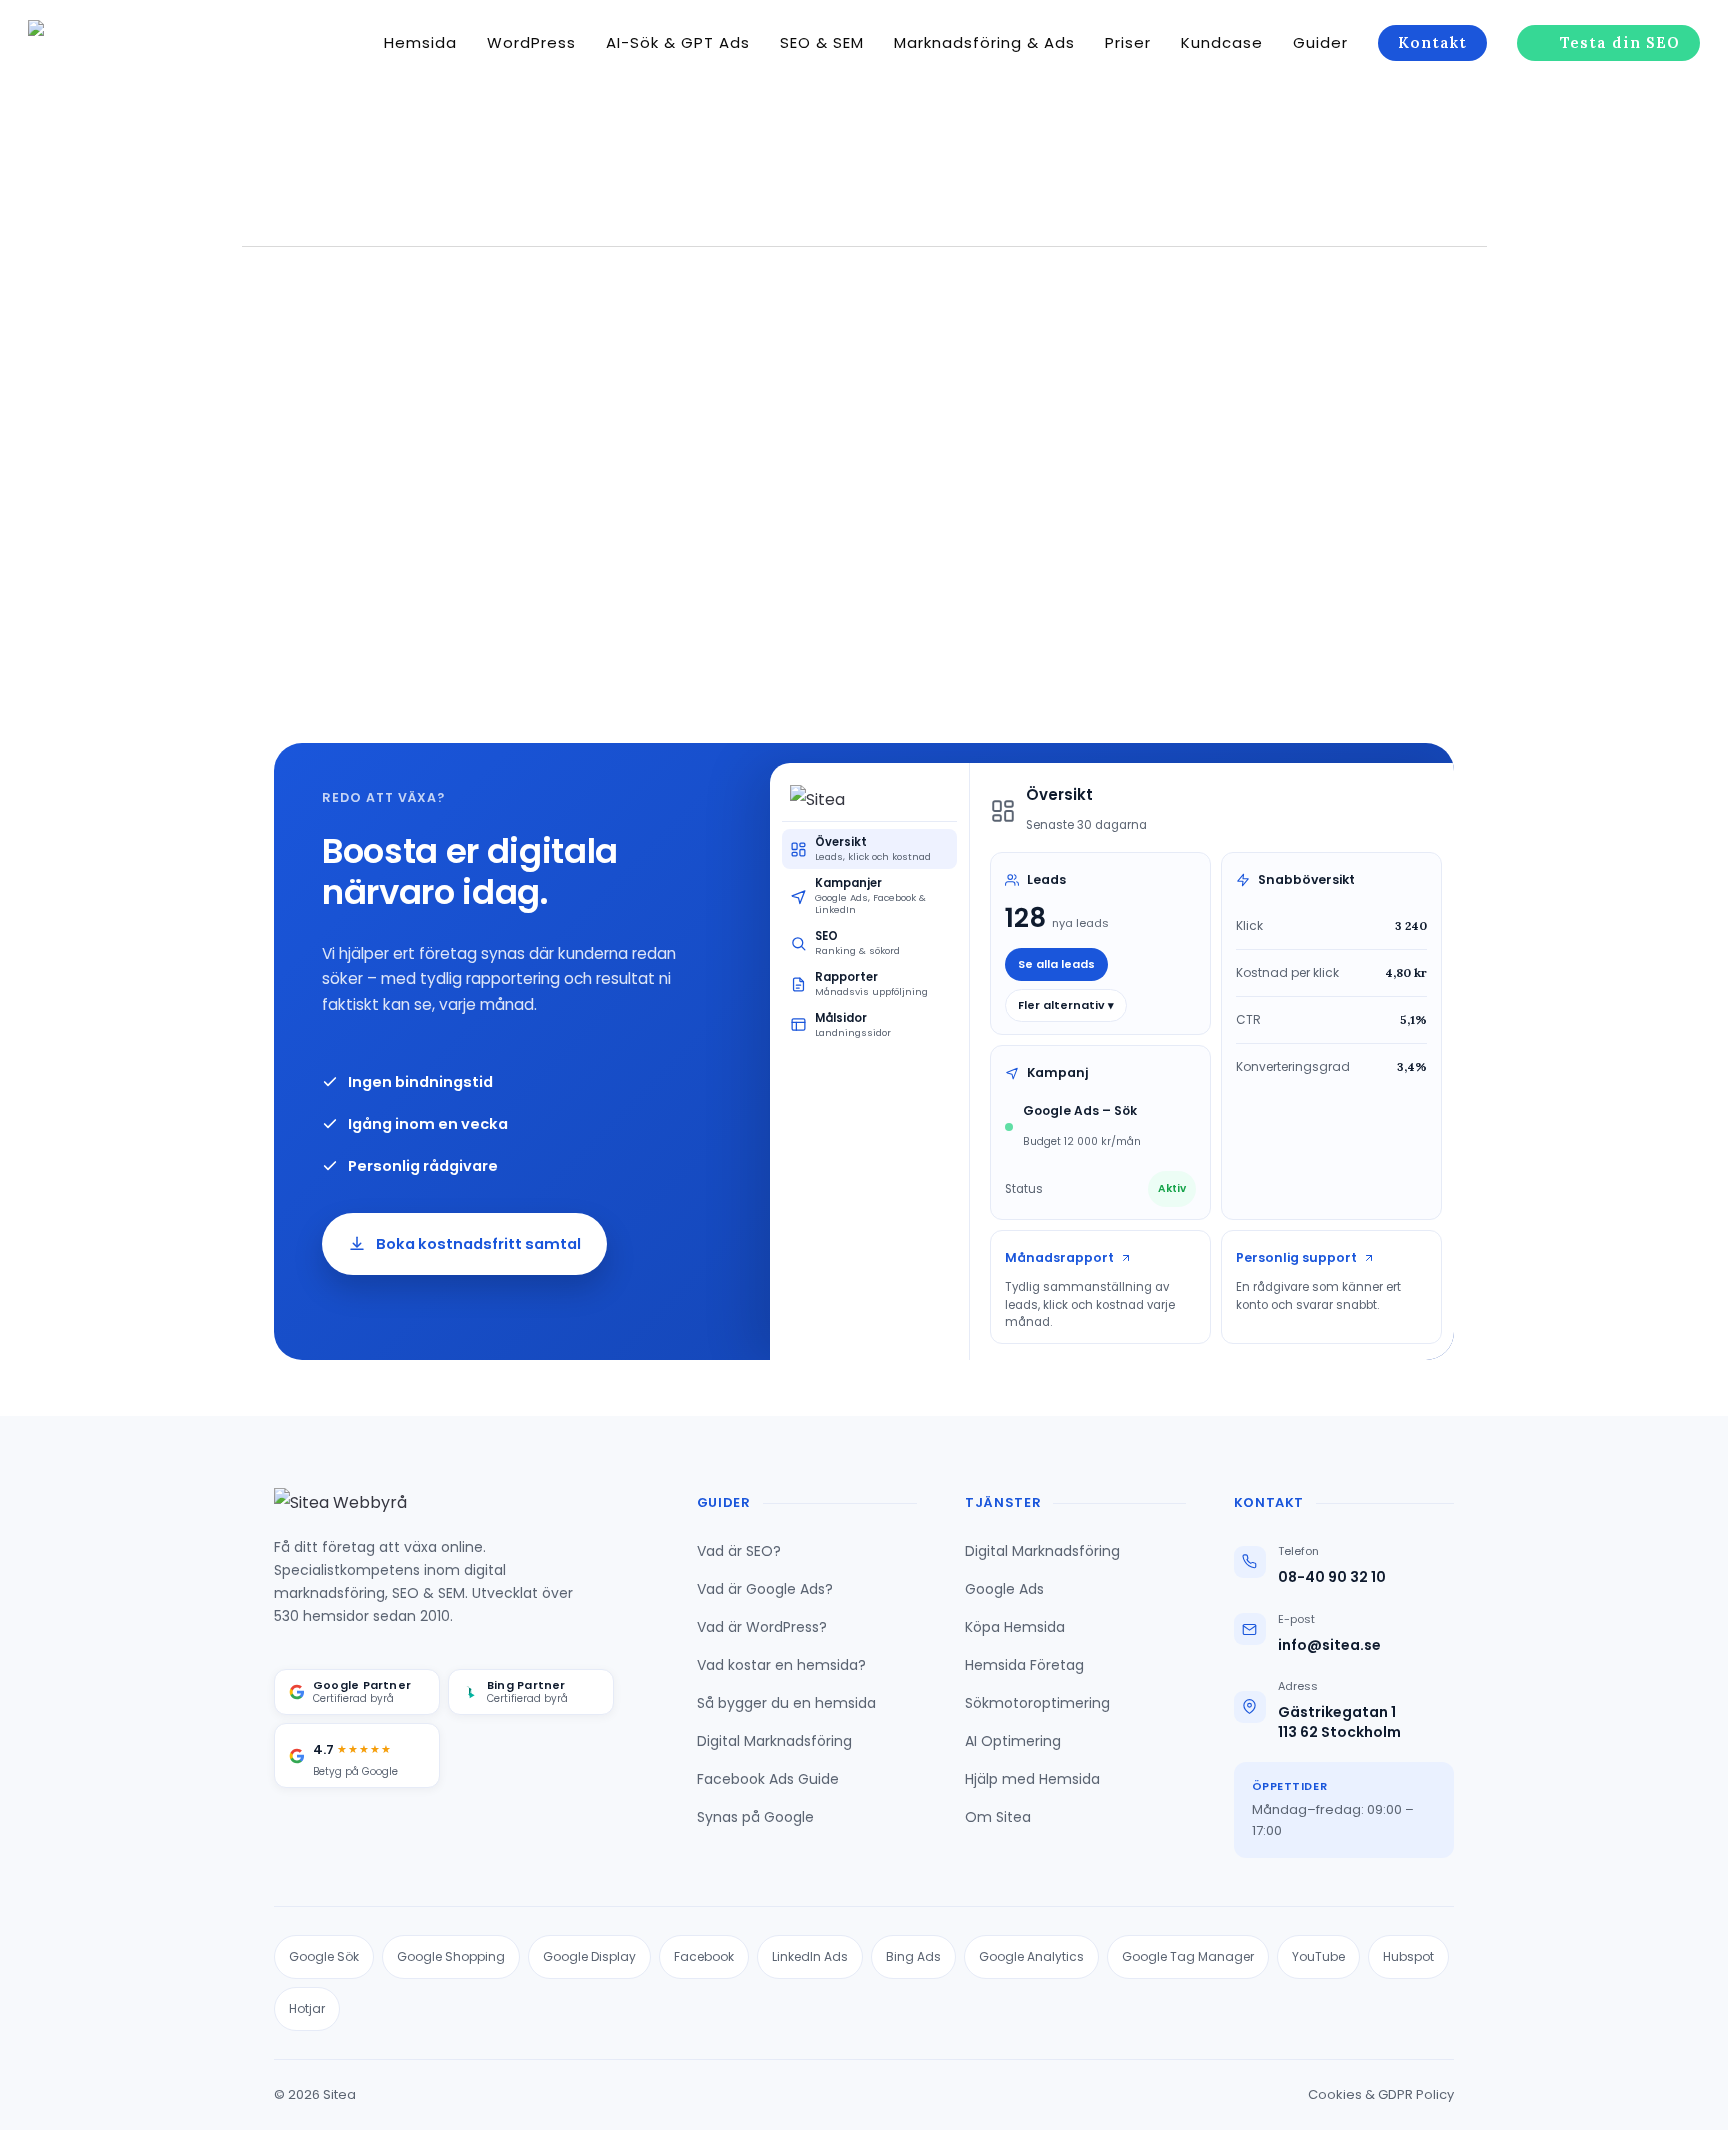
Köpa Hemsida (1015, 1627)
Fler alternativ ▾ (1066, 1005)
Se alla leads (1056, 964)
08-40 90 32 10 (1332, 1577)
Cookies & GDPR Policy (1381, 2094)
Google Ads (1004, 1589)
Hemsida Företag (1024, 1665)
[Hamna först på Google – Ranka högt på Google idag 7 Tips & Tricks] (216, 467)
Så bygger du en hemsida (786, 1703)
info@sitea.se (1329, 1645)
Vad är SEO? (739, 1551)
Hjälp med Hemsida (1032, 1779)
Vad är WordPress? (762, 1627)
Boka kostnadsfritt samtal (478, 1244)
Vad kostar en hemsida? (781, 1665)
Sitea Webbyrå (228, 588)
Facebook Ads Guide (768, 1779)
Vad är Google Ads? (765, 1589)
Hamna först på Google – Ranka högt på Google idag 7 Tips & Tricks (216, 539)
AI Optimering (1013, 1741)
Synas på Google (755, 1817)
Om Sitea (998, 1817)
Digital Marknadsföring (774, 1741)
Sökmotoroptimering (1037, 1703)
